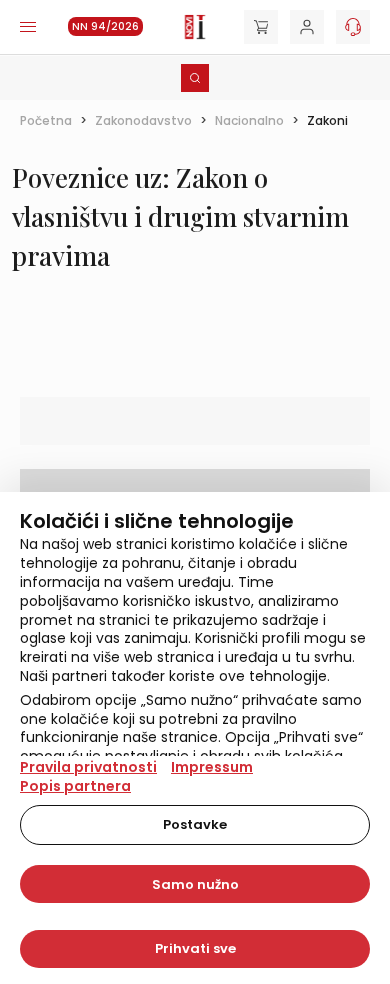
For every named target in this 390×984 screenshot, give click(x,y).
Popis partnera (75, 786)
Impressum (212, 767)
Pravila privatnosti (88, 767)
